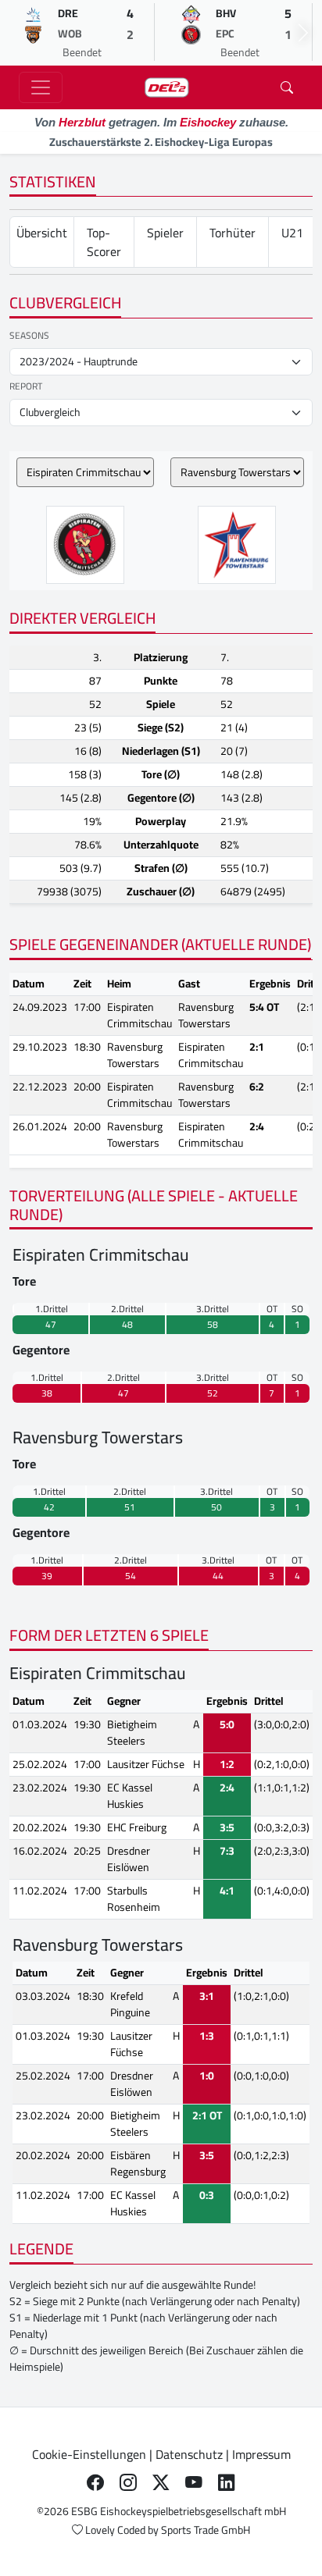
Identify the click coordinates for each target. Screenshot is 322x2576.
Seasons (29, 336)
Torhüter (233, 233)
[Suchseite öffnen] (287, 87)
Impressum (261, 2454)
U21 (292, 233)
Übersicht (42, 233)
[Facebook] (95, 2482)
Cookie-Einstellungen (89, 2454)
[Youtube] (194, 2482)
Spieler (165, 233)
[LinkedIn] (227, 2482)
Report (26, 386)
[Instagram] (128, 2482)
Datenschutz (189, 2454)
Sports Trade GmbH (206, 2530)
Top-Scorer (104, 242)
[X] (161, 2482)
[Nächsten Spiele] (303, 33)
